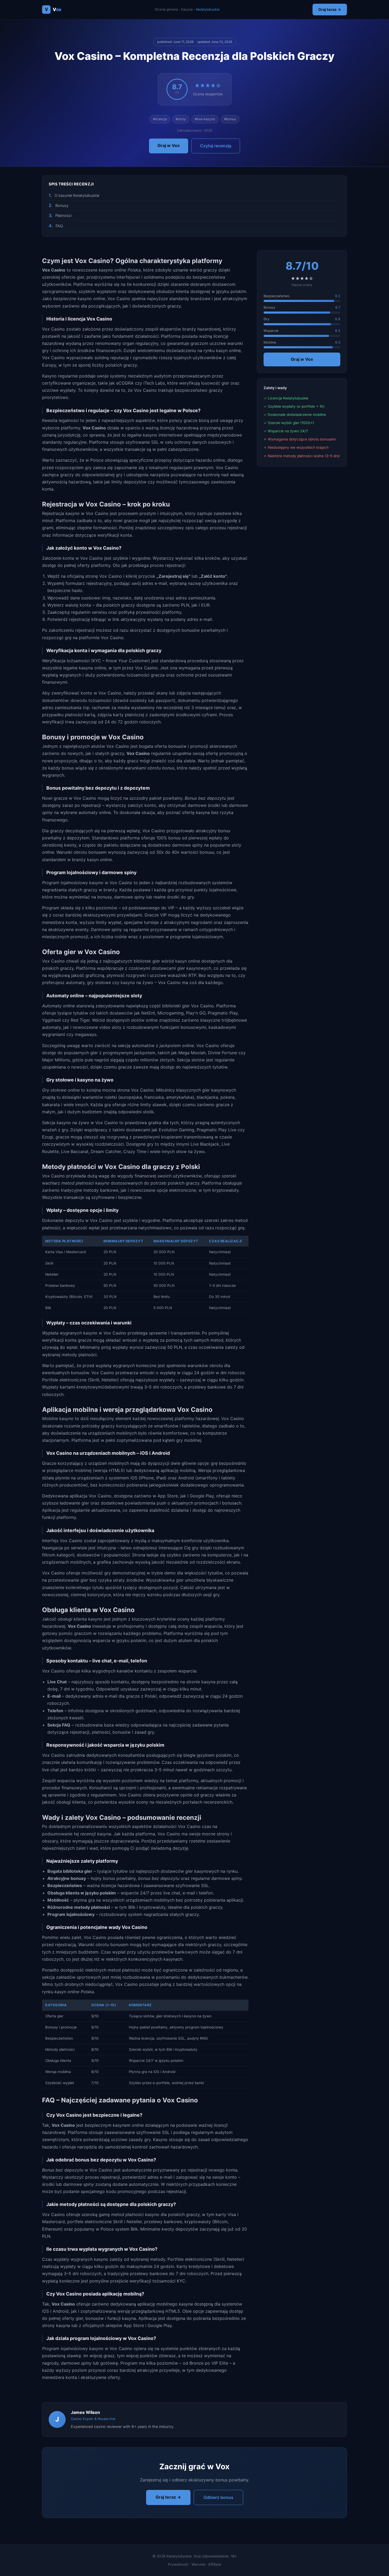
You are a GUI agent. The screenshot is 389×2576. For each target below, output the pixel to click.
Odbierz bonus (218, 2497)
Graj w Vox (169, 145)
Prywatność (178, 2564)
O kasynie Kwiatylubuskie (77, 195)
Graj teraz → (330, 9)
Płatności (63, 215)
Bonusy (62, 205)
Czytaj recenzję (216, 146)
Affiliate (215, 2564)
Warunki (198, 2564)
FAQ (59, 226)
